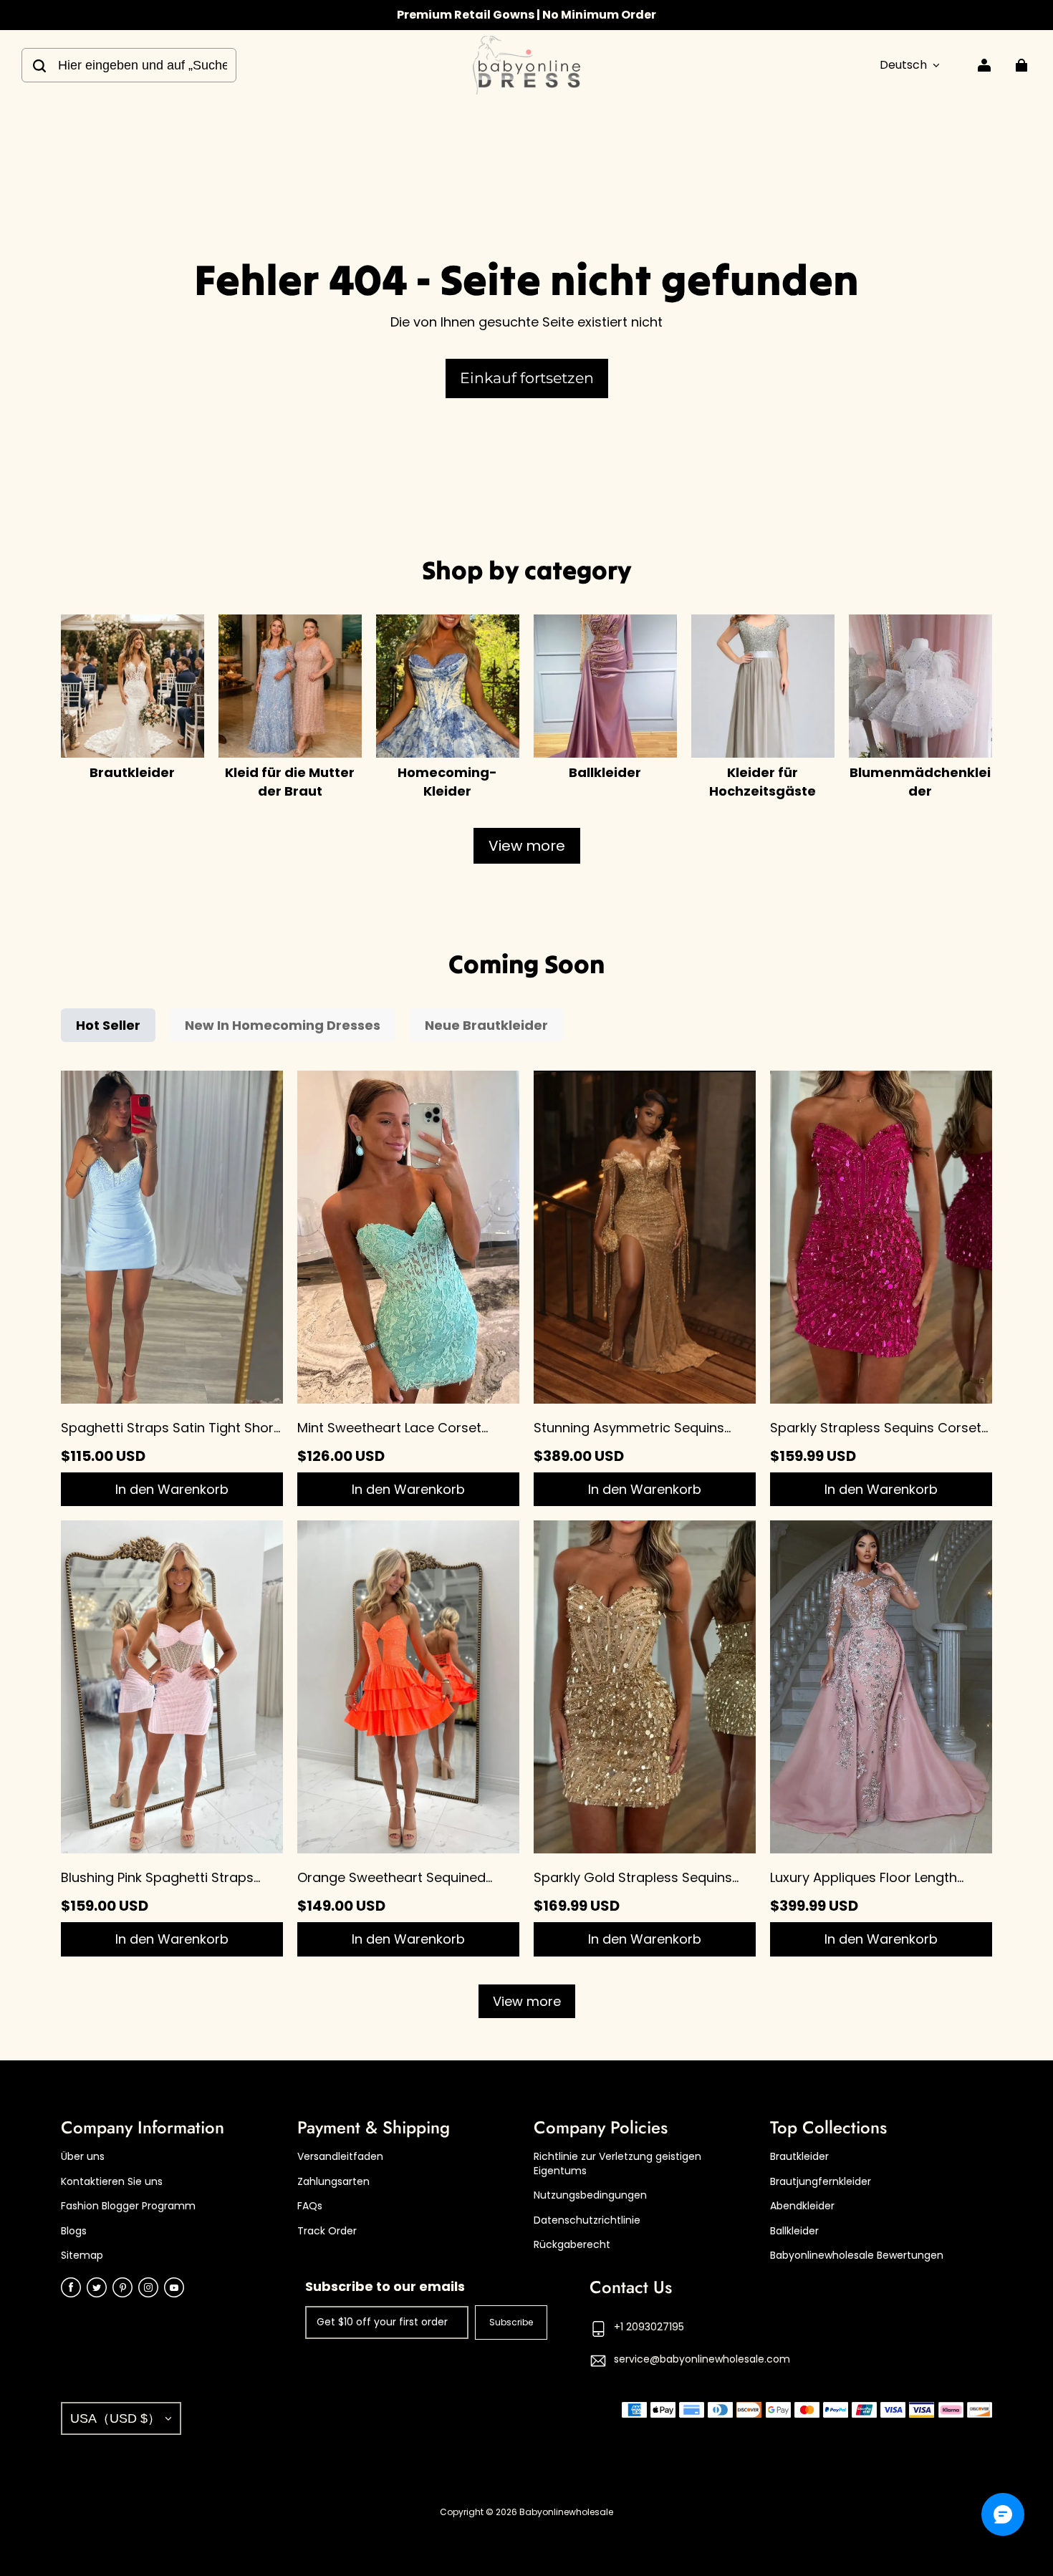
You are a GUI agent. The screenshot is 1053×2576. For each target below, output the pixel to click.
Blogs (74, 2231)
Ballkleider (794, 2231)
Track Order (327, 2231)
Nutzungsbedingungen (590, 2195)
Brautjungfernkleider (821, 2182)
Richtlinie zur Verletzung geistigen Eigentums (617, 2164)
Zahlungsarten (333, 2182)
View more (527, 846)
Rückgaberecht (572, 2245)
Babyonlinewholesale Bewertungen (857, 2256)
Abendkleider (802, 2206)
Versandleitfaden (340, 2157)
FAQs (310, 2206)
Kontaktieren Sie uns (112, 2182)
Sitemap (82, 2256)
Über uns (83, 2157)
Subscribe (511, 2322)
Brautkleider (799, 2157)
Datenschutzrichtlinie (587, 2220)
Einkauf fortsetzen (527, 378)
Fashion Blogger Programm (128, 2206)
